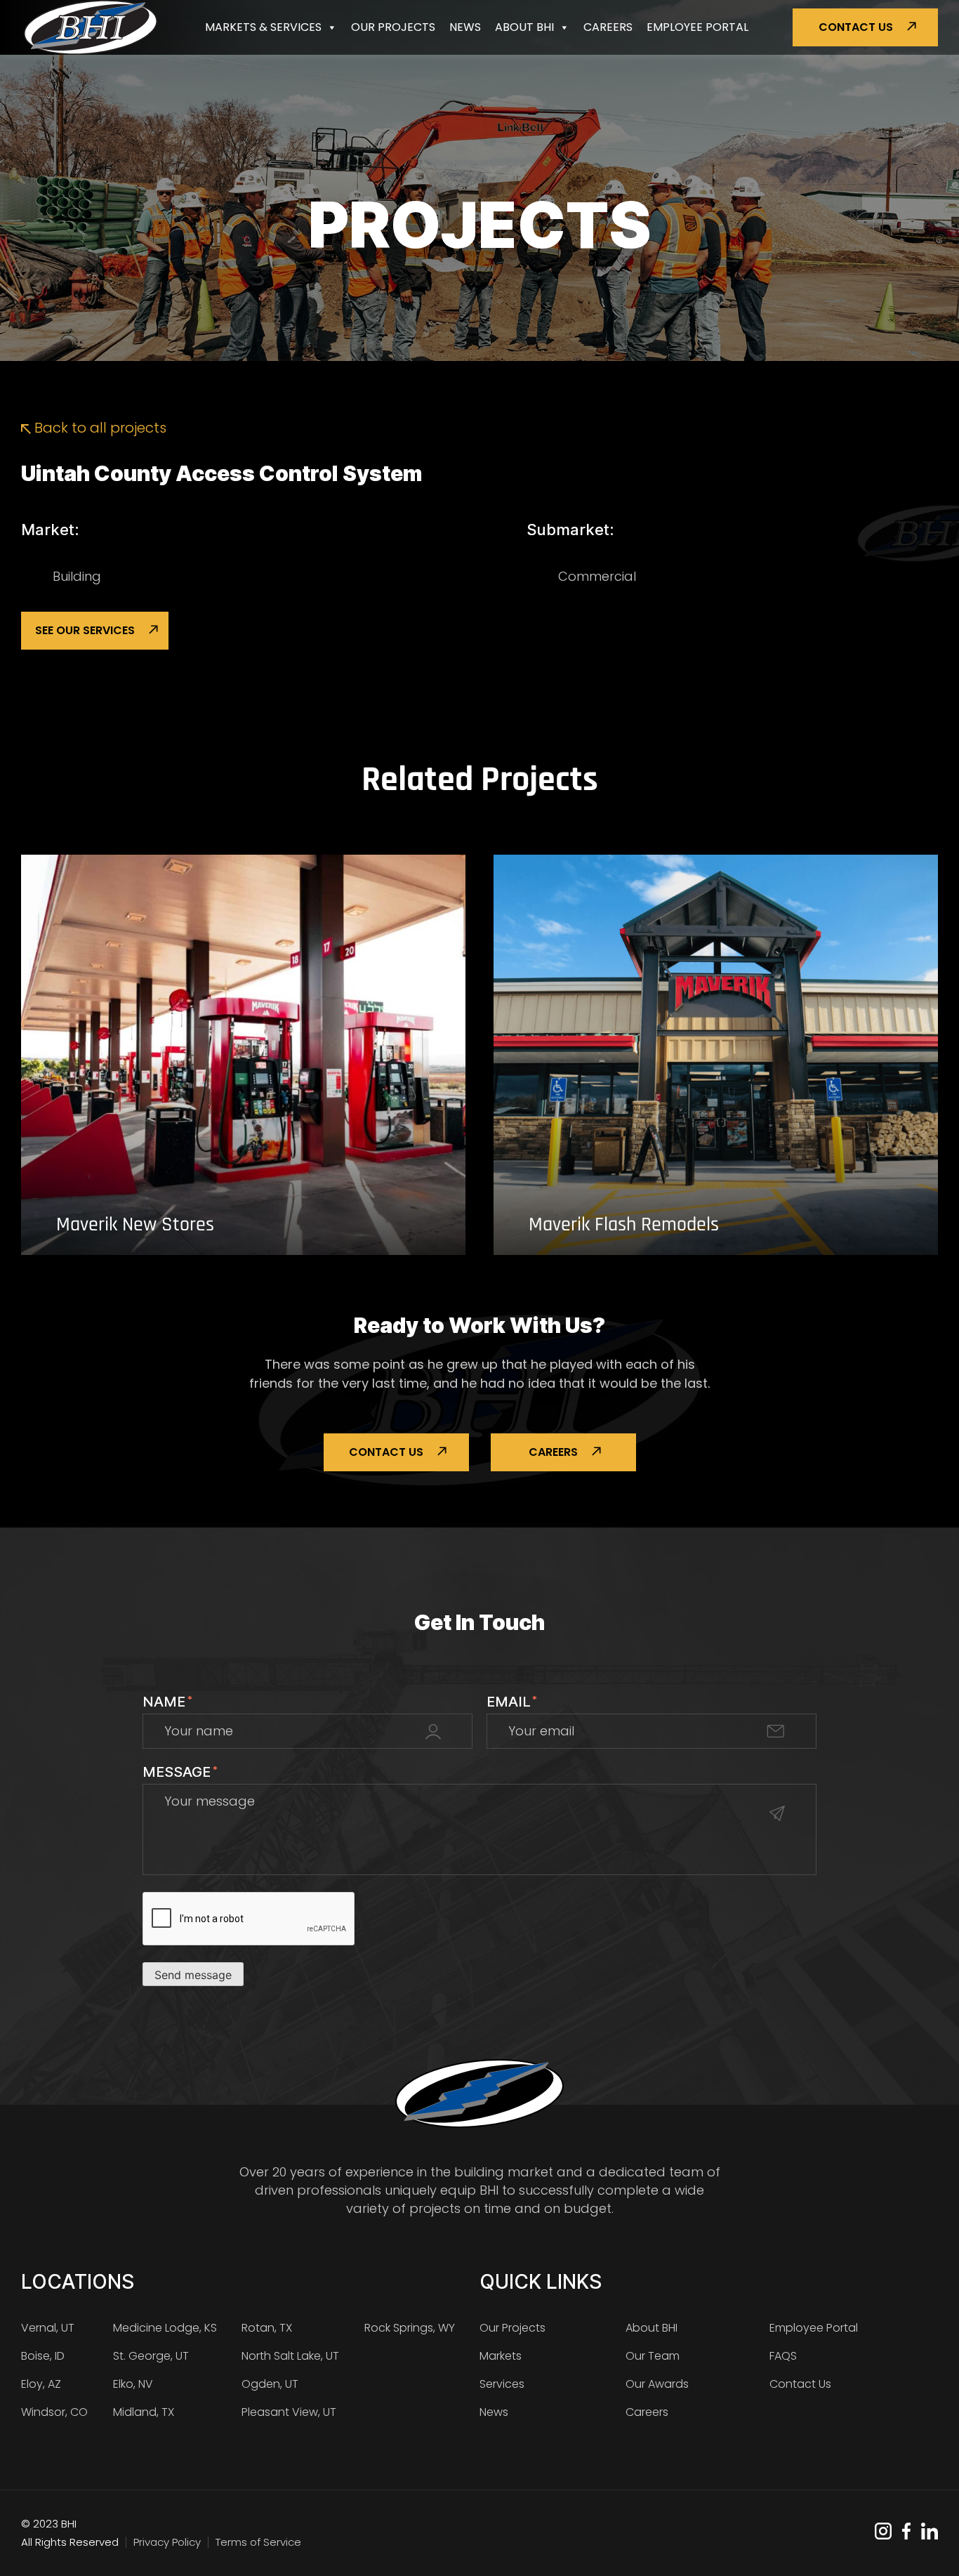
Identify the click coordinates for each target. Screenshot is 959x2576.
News (465, 27)
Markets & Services (263, 27)
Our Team (653, 2356)
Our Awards (657, 2384)
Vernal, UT (48, 2328)
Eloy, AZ (41, 2384)
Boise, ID (43, 2356)
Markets (501, 2356)
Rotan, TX (267, 2328)
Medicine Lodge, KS (165, 2328)
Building (77, 576)
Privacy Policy (167, 2542)
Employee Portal (697, 27)
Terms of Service (258, 2542)
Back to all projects (99, 428)
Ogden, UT (270, 2384)
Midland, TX (144, 2412)
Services (502, 2384)
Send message (193, 1975)
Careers (608, 27)
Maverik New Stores (135, 1225)
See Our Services (85, 630)
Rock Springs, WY (410, 2328)
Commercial (597, 576)
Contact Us (856, 27)
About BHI (524, 27)
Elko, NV (133, 2384)
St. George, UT (151, 2356)
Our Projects (393, 27)
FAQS (783, 2356)
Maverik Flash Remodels (624, 1225)
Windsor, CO (54, 2412)
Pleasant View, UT (289, 2412)
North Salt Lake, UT (290, 2356)
